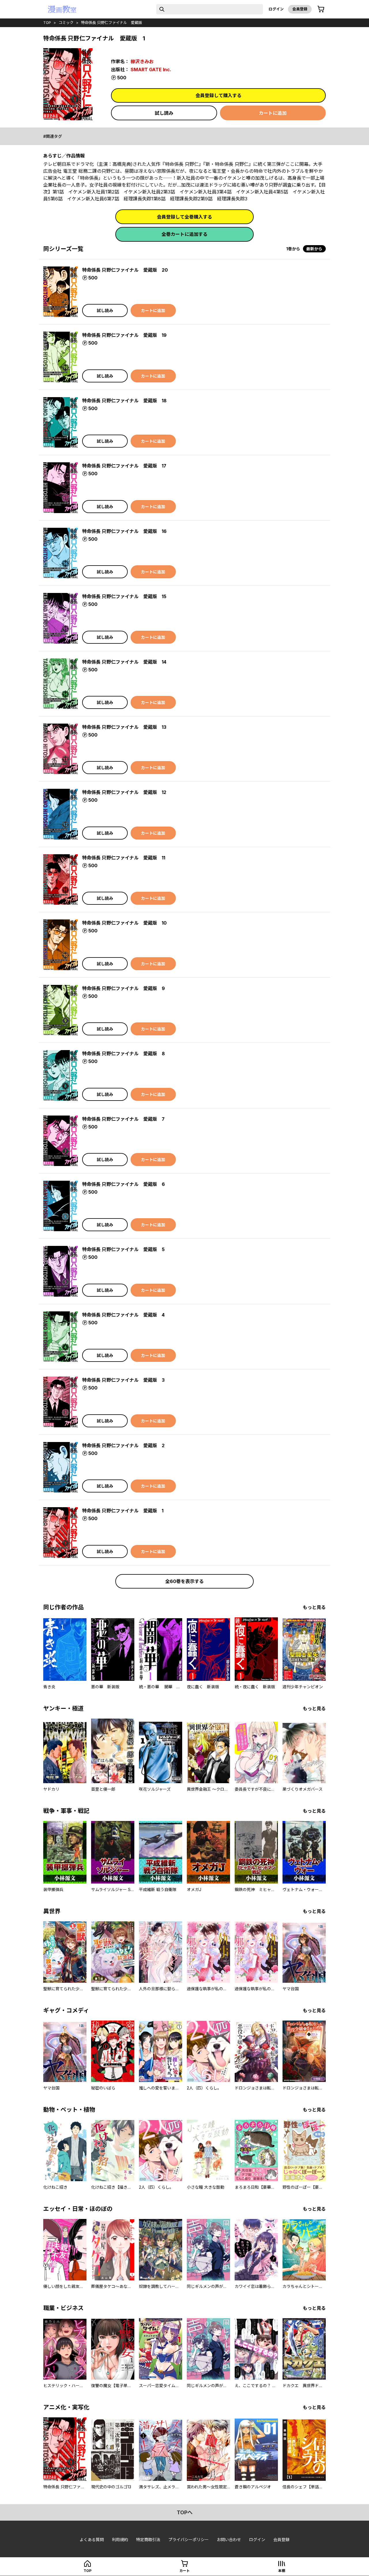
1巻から (293, 249)
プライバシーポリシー (189, 2540)
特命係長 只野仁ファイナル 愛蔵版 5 (123, 1249)
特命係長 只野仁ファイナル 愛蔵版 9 (124, 988)
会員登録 (300, 9)
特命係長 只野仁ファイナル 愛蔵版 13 (124, 727)
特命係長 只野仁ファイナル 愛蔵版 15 (124, 596)
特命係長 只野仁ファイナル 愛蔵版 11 (124, 858)
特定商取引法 (148, 2540)
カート (184, 2571)
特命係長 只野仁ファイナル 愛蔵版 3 (123, 1380)
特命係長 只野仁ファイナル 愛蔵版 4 (123, 1315)
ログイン (276, 9)
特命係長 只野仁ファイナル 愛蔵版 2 (123, 1445)
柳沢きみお (142, 61)
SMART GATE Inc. (151, 70)
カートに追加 (273, 113)
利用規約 (120, 2540)
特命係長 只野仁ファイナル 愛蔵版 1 (123, 1511)
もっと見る (314, 1607)
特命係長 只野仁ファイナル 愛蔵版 (112, 22)
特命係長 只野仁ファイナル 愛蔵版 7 (123, 1119)
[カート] (321, 9)
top (47, 22)
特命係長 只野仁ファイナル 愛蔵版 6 (124, 1184)
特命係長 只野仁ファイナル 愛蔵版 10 (124, 923)
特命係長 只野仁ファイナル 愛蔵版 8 (124, 1054)
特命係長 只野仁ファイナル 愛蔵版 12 (124, 792)
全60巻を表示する (184, 1581)
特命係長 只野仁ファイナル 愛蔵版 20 (125, 270)
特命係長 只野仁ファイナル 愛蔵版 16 (124, 531)
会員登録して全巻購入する (184, 217)
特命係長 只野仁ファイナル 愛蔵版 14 (124, 662)
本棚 (282, 2571)
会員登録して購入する (219, 95)
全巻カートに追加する (184, 234)
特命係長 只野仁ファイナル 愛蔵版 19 (124, 335)
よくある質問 (92, 2540)
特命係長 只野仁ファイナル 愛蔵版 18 (124, 401)
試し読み (164, 113)
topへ (185, 2512)
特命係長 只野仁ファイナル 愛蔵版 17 (124, 466)
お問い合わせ (229, 2540)
